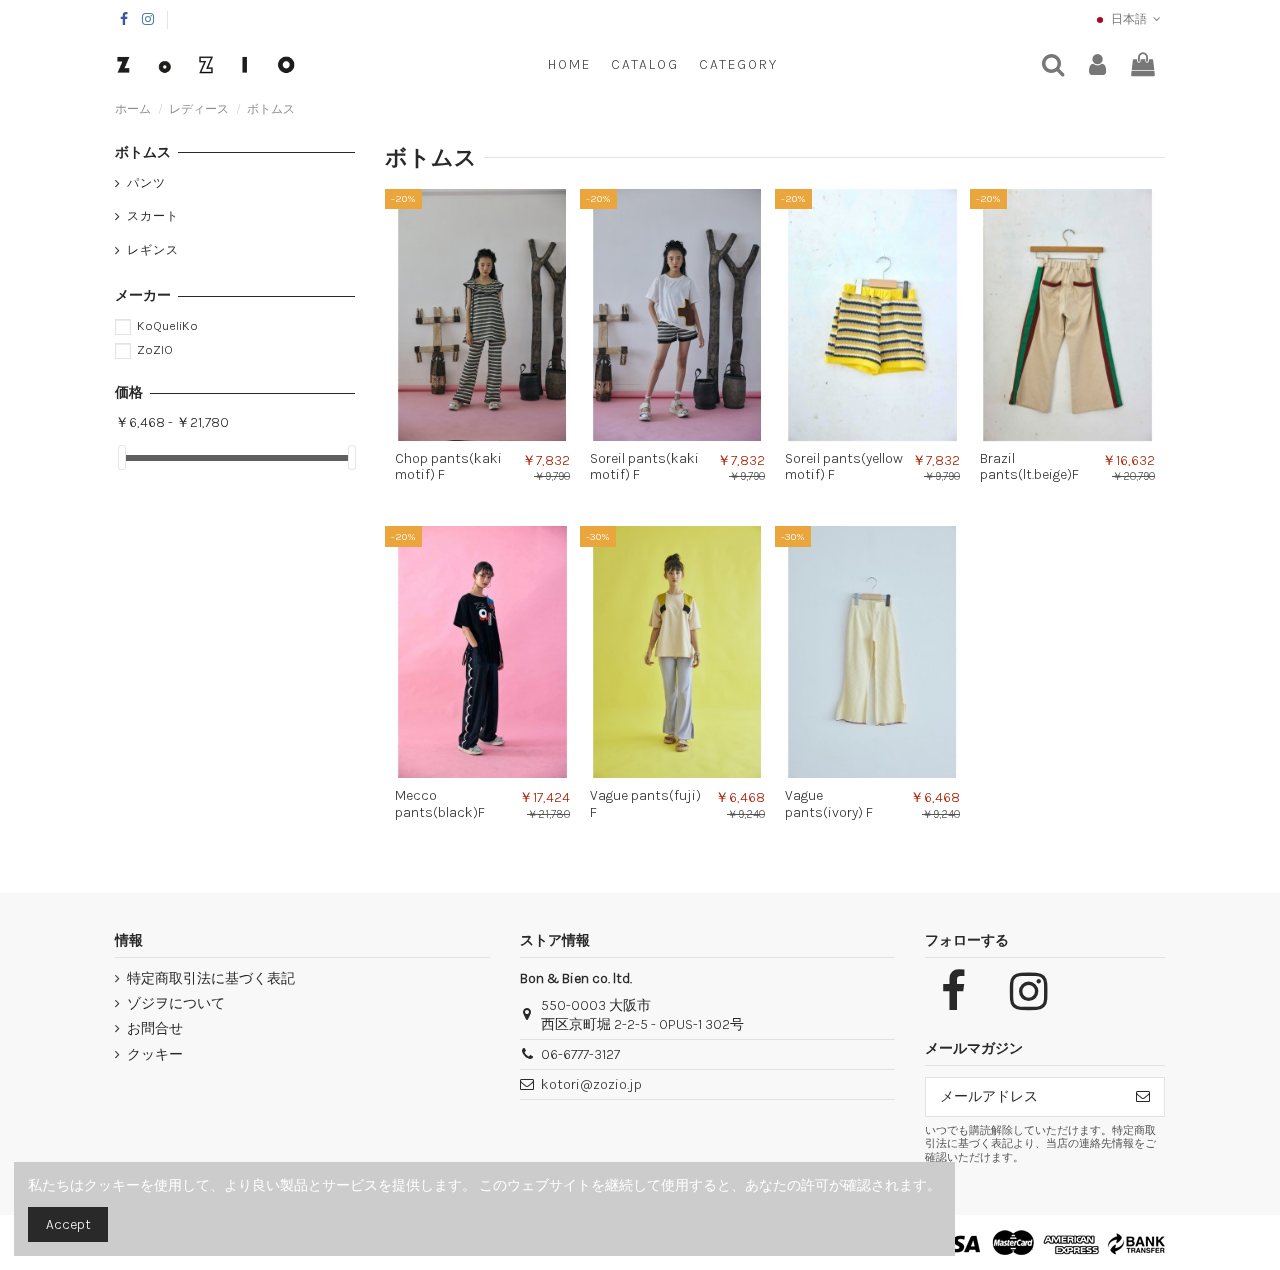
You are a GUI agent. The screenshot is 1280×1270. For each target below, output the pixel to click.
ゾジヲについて (176, 1003)
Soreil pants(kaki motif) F (644, 467)
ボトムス (143, 152)
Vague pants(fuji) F (645, 804)
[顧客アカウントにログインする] (1097, 65)
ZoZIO (155, 349)
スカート (153, 216)
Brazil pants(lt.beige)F (1029, 467)
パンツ (146, 183)
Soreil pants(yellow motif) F (844, 467)
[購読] (1143, 1097)
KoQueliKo (167, 325)
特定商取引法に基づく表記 (211, 978)
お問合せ (155, 1028)
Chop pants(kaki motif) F (448, 467)
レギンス (153, 250)
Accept (68, 1224)
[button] (738, 65)
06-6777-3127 (580, 1054)
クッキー (155, 1054)
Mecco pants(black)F (440, 804)
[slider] (122, 457)
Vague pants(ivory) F (829, 804)
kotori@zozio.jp (591, 1084)
